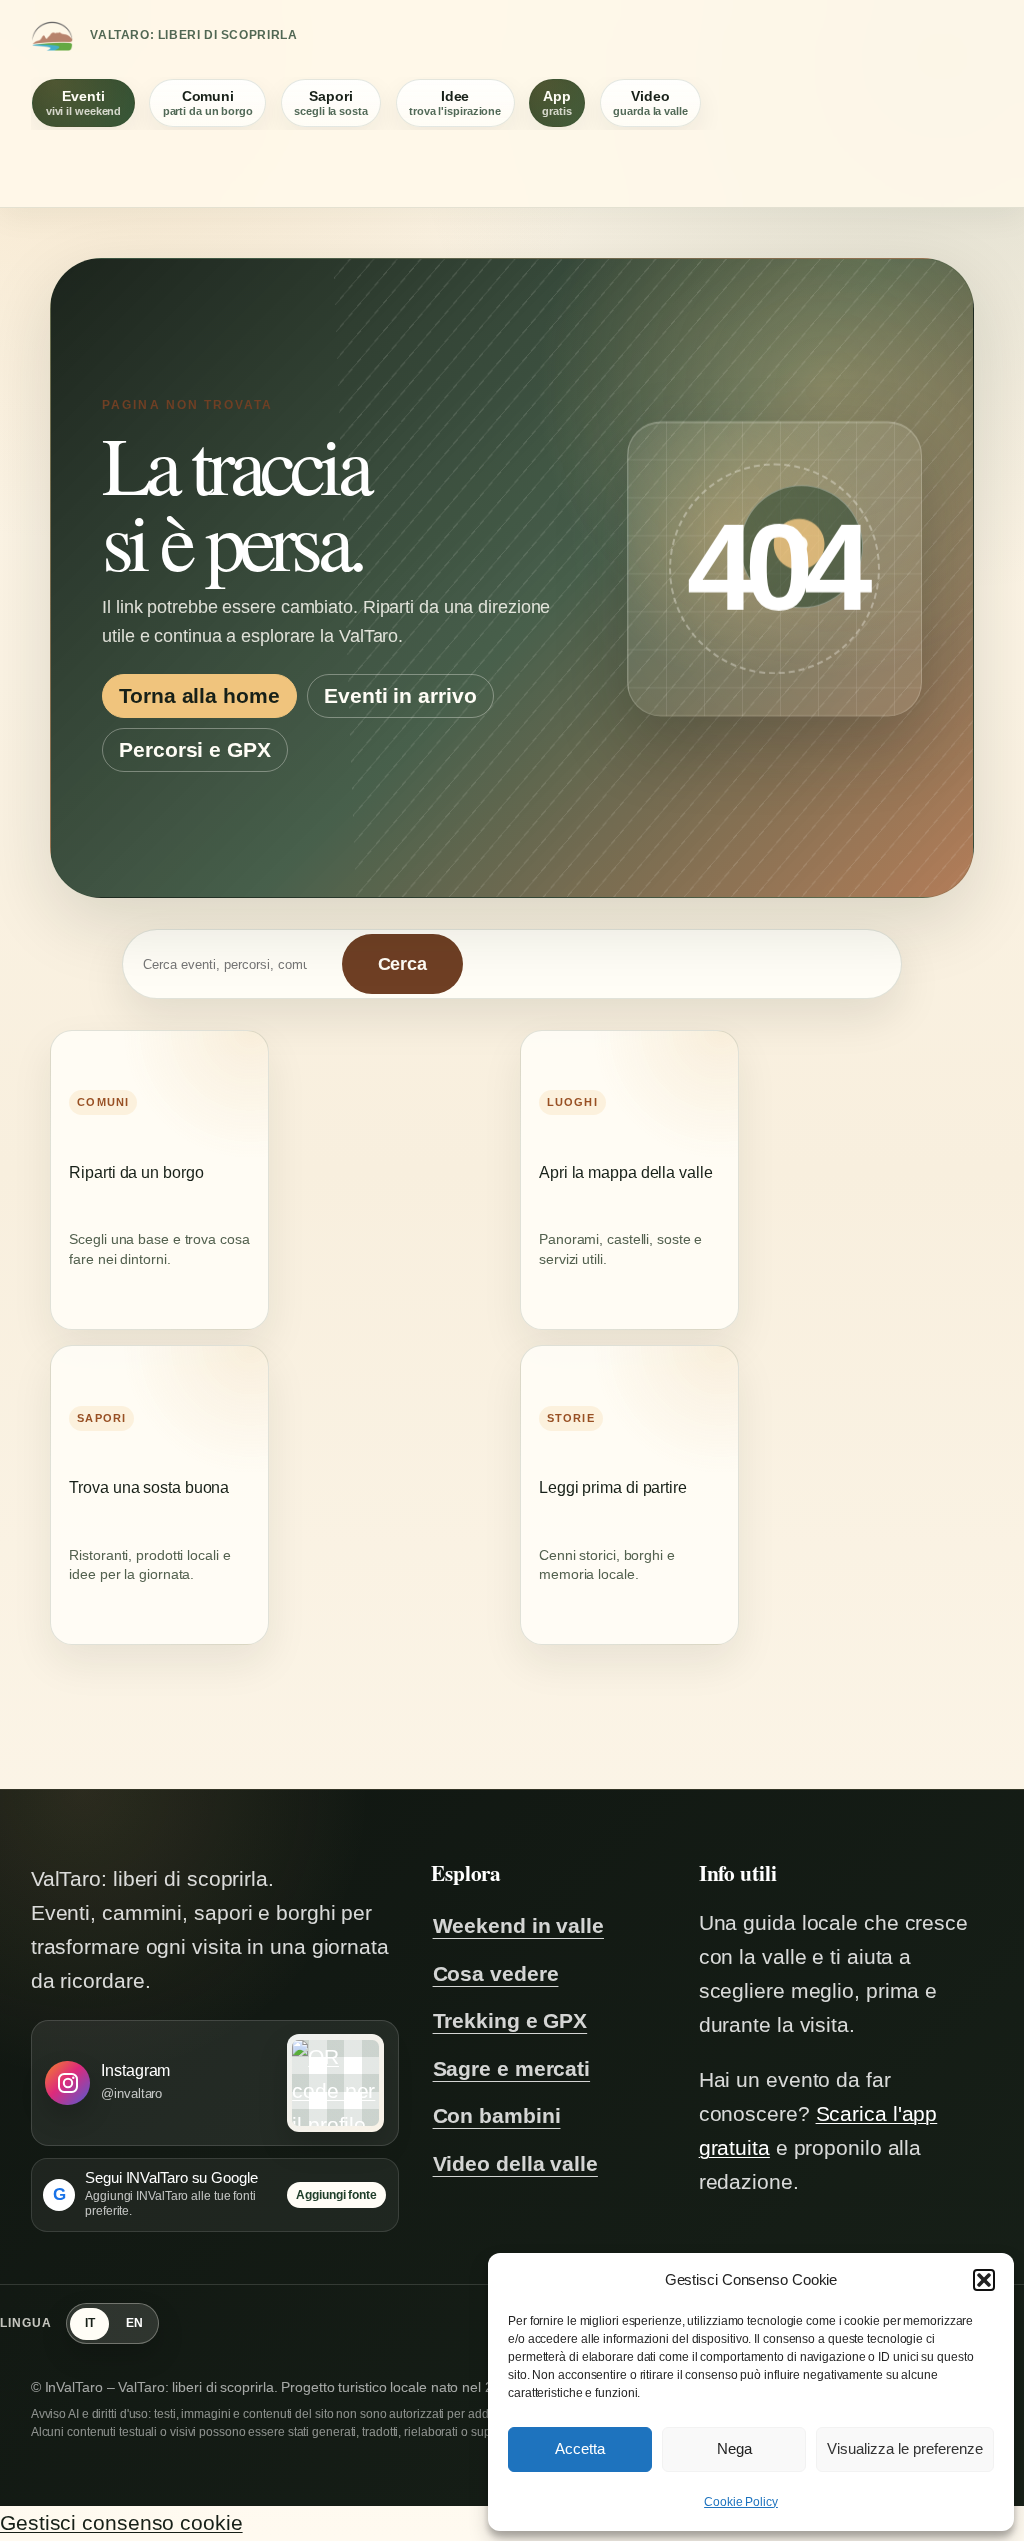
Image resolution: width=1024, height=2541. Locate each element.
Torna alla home (199, 696)
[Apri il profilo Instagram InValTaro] (336, 2083)
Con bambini (497, 2116)
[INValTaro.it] (52, 36)
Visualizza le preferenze (905, 2448)
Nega (734, 2448)
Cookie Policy (741, 2502)
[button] (984, 2280)
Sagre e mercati (512, 2069)
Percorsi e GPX (195, 750)
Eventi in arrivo (400, 696)
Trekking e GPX (510, 2021)
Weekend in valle (518, 1926)
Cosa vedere (496, 1974)
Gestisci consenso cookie (121, 2523)
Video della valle (515, 2164)
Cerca (403, 964)
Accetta (580, 2448)
